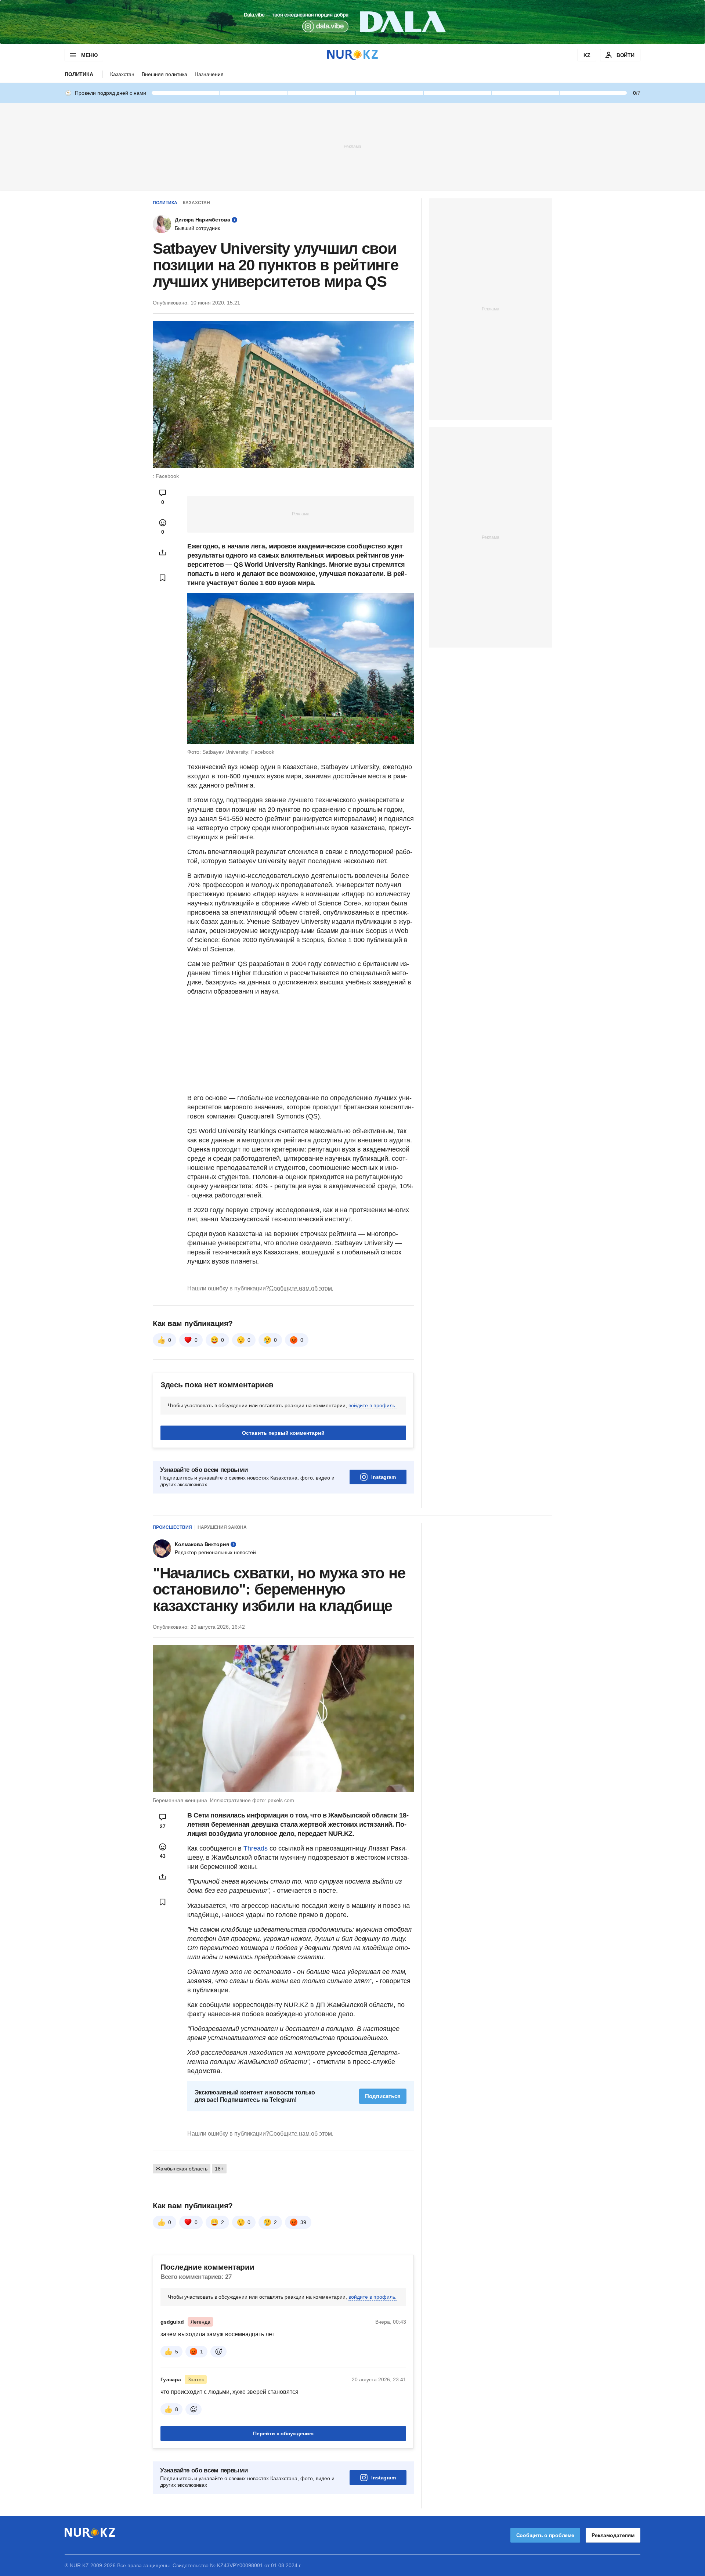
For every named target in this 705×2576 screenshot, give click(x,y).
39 (303, 2222)
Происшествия (172, 1527)
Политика (79, 74)
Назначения (209, 74)
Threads (256, 1848)
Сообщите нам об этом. (301, 1288)
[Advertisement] (352, 146)
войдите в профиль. (373, 1405)
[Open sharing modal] (163, 552)
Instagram (384, 1477)
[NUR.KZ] (352, 55)
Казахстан (122, 74)
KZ (587, 55)
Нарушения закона (222, 1527)
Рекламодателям (613, 2535)
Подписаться (383, 2096)
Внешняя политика (164, 74)
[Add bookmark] (163, 578)
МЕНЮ (89, 55)
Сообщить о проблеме (545, 2535)
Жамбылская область (182, 2169)
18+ (219, 2169)
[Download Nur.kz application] (352, 22)
